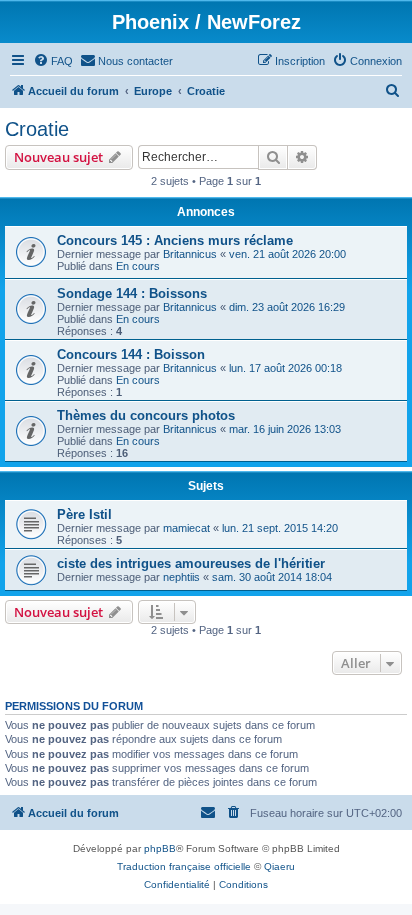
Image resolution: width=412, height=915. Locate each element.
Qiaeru (279, 866)
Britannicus (190, 254)
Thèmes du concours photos (146, 415)
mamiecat (186, 528)
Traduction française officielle (184, 866)
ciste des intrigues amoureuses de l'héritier (191, 563)
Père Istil (84, 514)
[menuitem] (53, 61)
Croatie (37, 129)
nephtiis (181, 577)
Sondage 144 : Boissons (132, 293)
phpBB (160, 848)
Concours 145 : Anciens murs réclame (175, 240)
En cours (138, 266)
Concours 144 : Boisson (131, 354)
